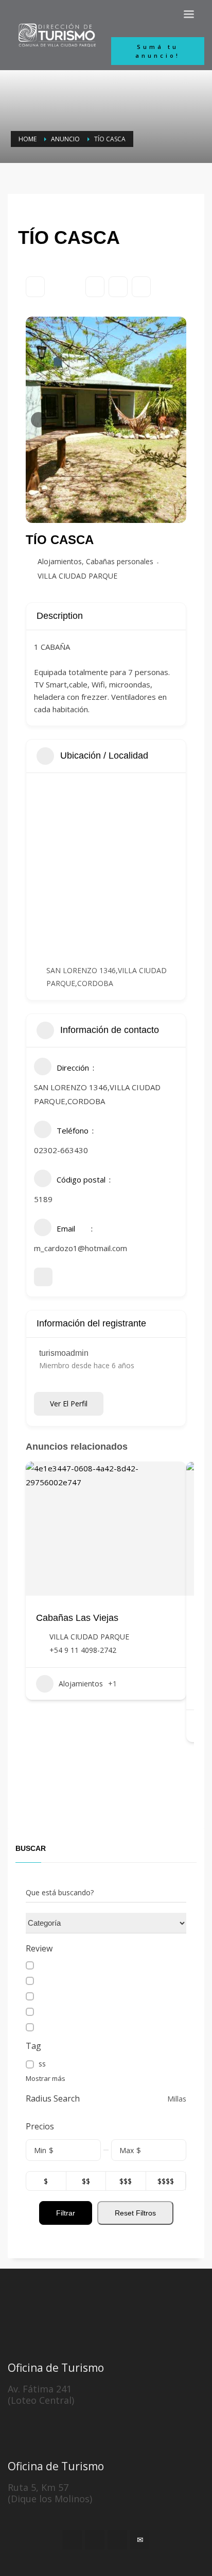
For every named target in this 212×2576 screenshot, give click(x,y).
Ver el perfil (69, 1404)
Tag (33, 2046)
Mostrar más (46, 2078)
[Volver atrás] (35, 287)
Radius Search (53, 2099)
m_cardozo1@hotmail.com (81, 1248)
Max (127, 2150)
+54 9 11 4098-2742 (83, 1650)
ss (42, 2064)
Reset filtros (135, 2213)
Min (40, 2150)
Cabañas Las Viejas (77, 1618)
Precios (40, 2127)
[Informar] (141, 287)
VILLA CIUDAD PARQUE (77, 576)
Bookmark (95, 287)
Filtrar (66, 2213)
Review (39, 1949)
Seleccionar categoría (61, 1923)
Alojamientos (60, 561)
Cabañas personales (120, 561)
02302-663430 (61, 1150)
